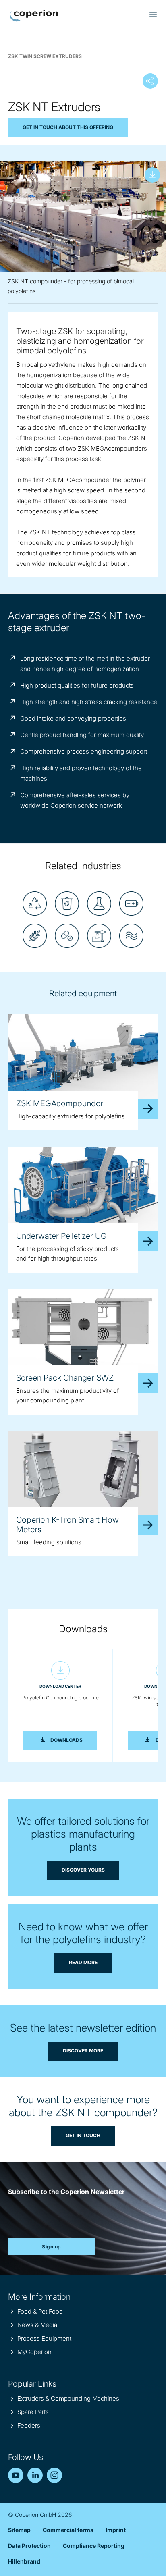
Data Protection (29, 2546)
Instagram (54, 2475)
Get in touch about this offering (68, 127)
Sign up (52, 2247)
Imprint (116, 2530)
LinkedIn (35, 2475)
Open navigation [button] (153, 15)
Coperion (34, 16)
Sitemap (19, 2530)
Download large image (152, 175)
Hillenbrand (24, 2561)
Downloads (74, 1740)
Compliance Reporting (94, 2546)
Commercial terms (68, 2530)
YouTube (16, 2475)
